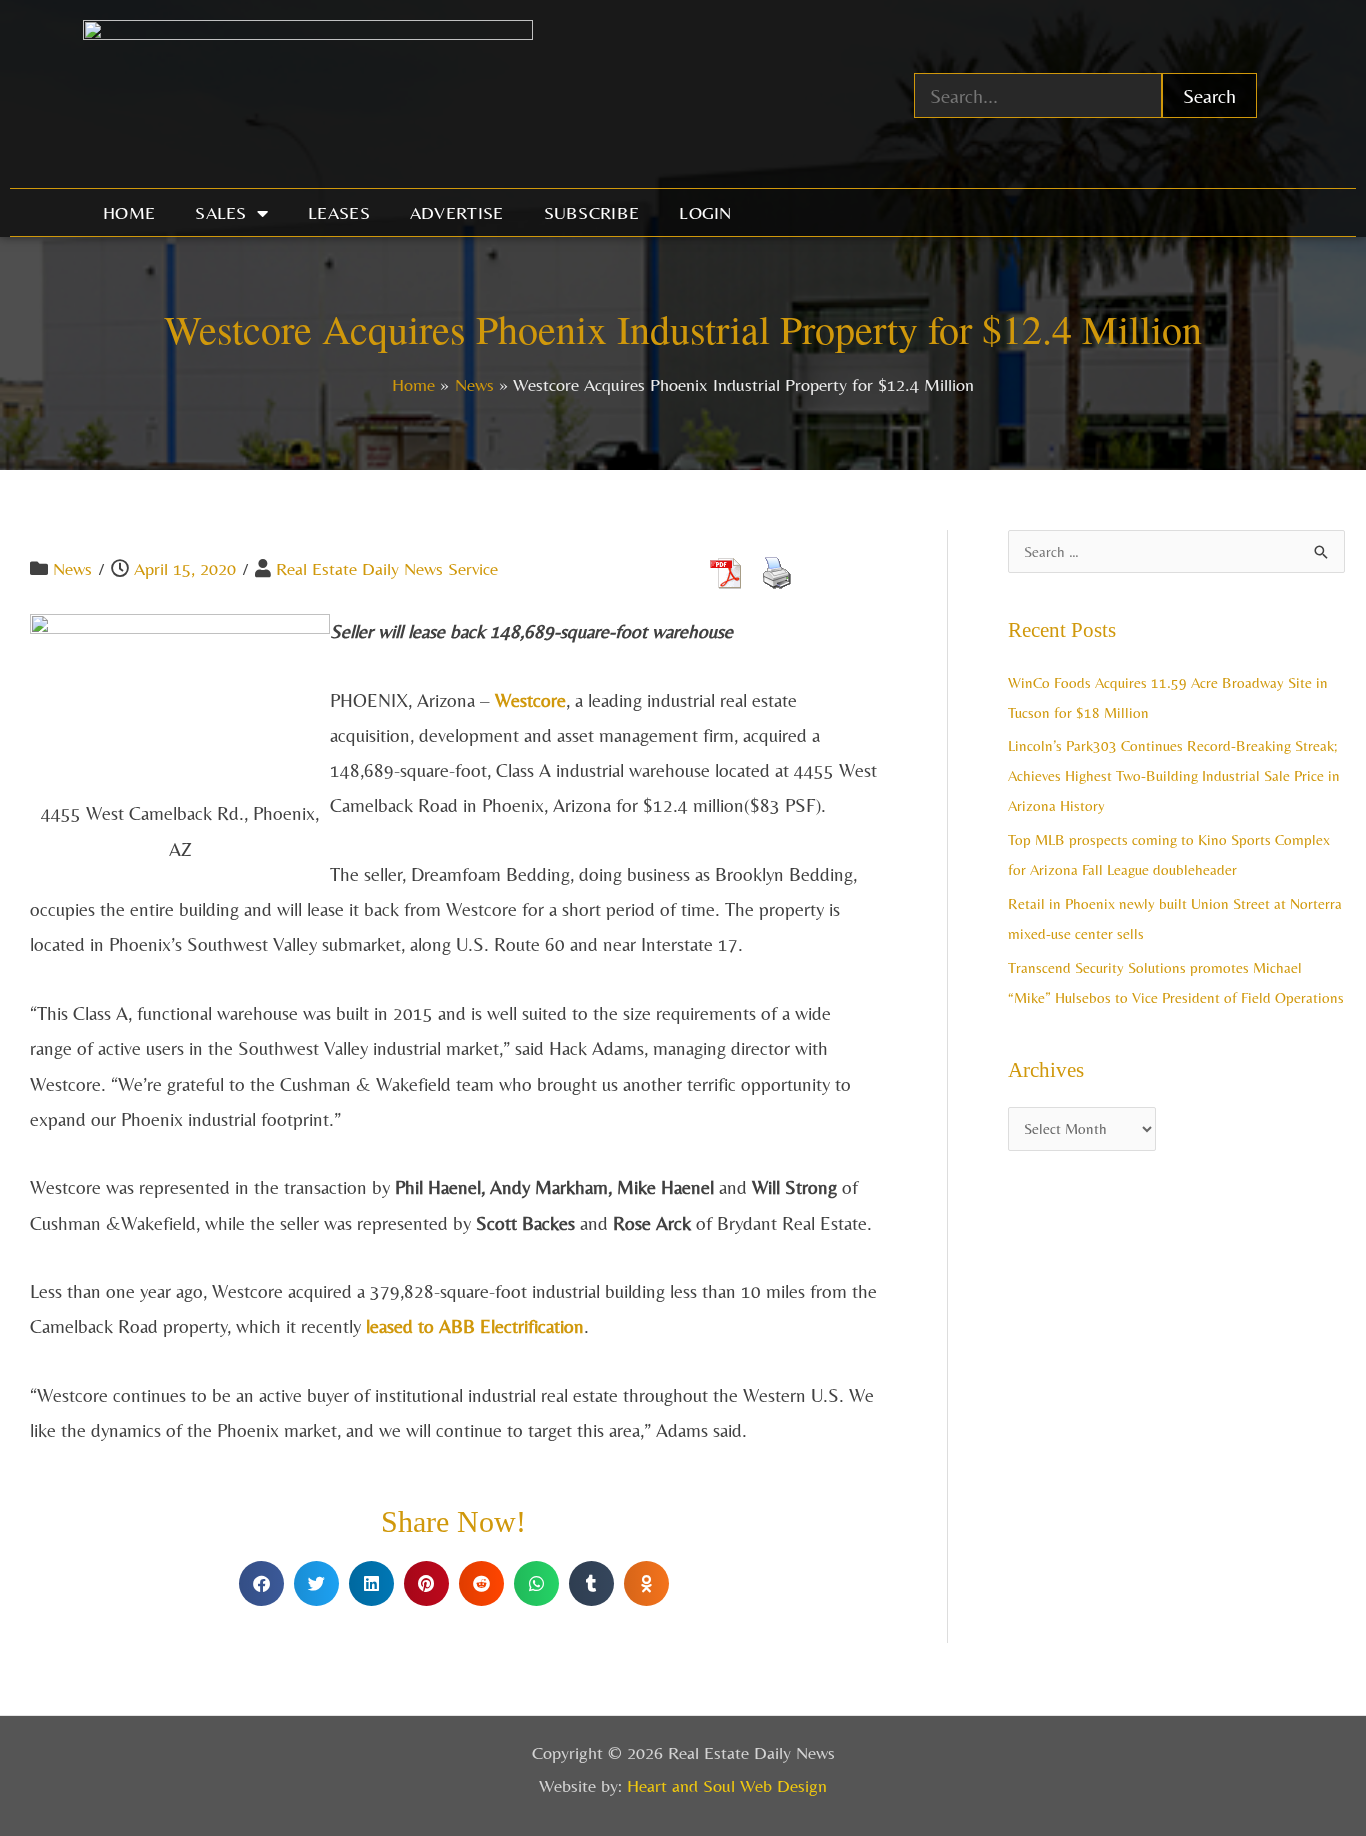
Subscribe (592, 212)
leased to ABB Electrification (472, 1326)
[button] (261, 1583)
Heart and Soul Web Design (727, 1785)
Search (1209, 95)
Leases (339, 212)
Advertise (457, 212)
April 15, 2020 (185, 568)
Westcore (530, 700)
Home (129, 212)
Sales (221, 212)
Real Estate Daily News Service (387, 568)
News (72, 568)
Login (705, 212)
